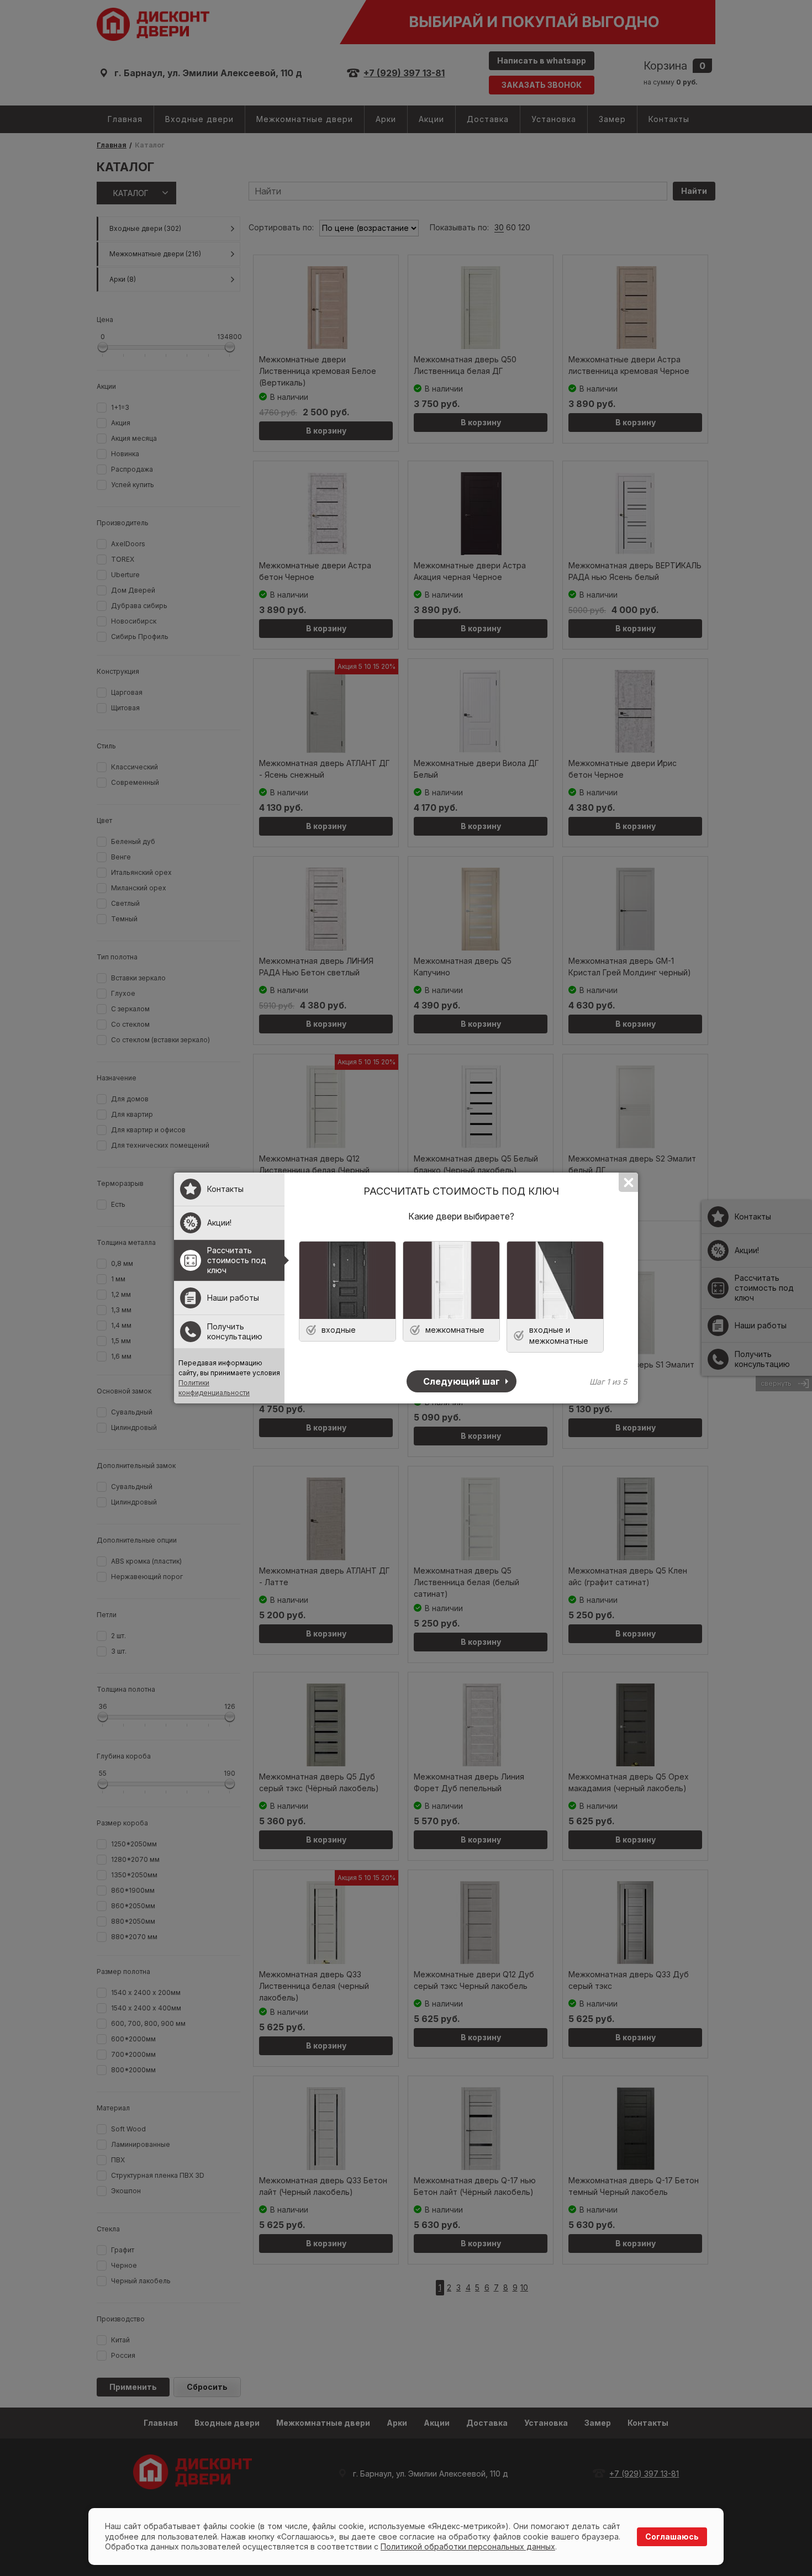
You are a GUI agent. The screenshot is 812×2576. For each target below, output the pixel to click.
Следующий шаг (462, 1381)
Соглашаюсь (672, 2537)
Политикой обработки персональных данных (468, 2546)
